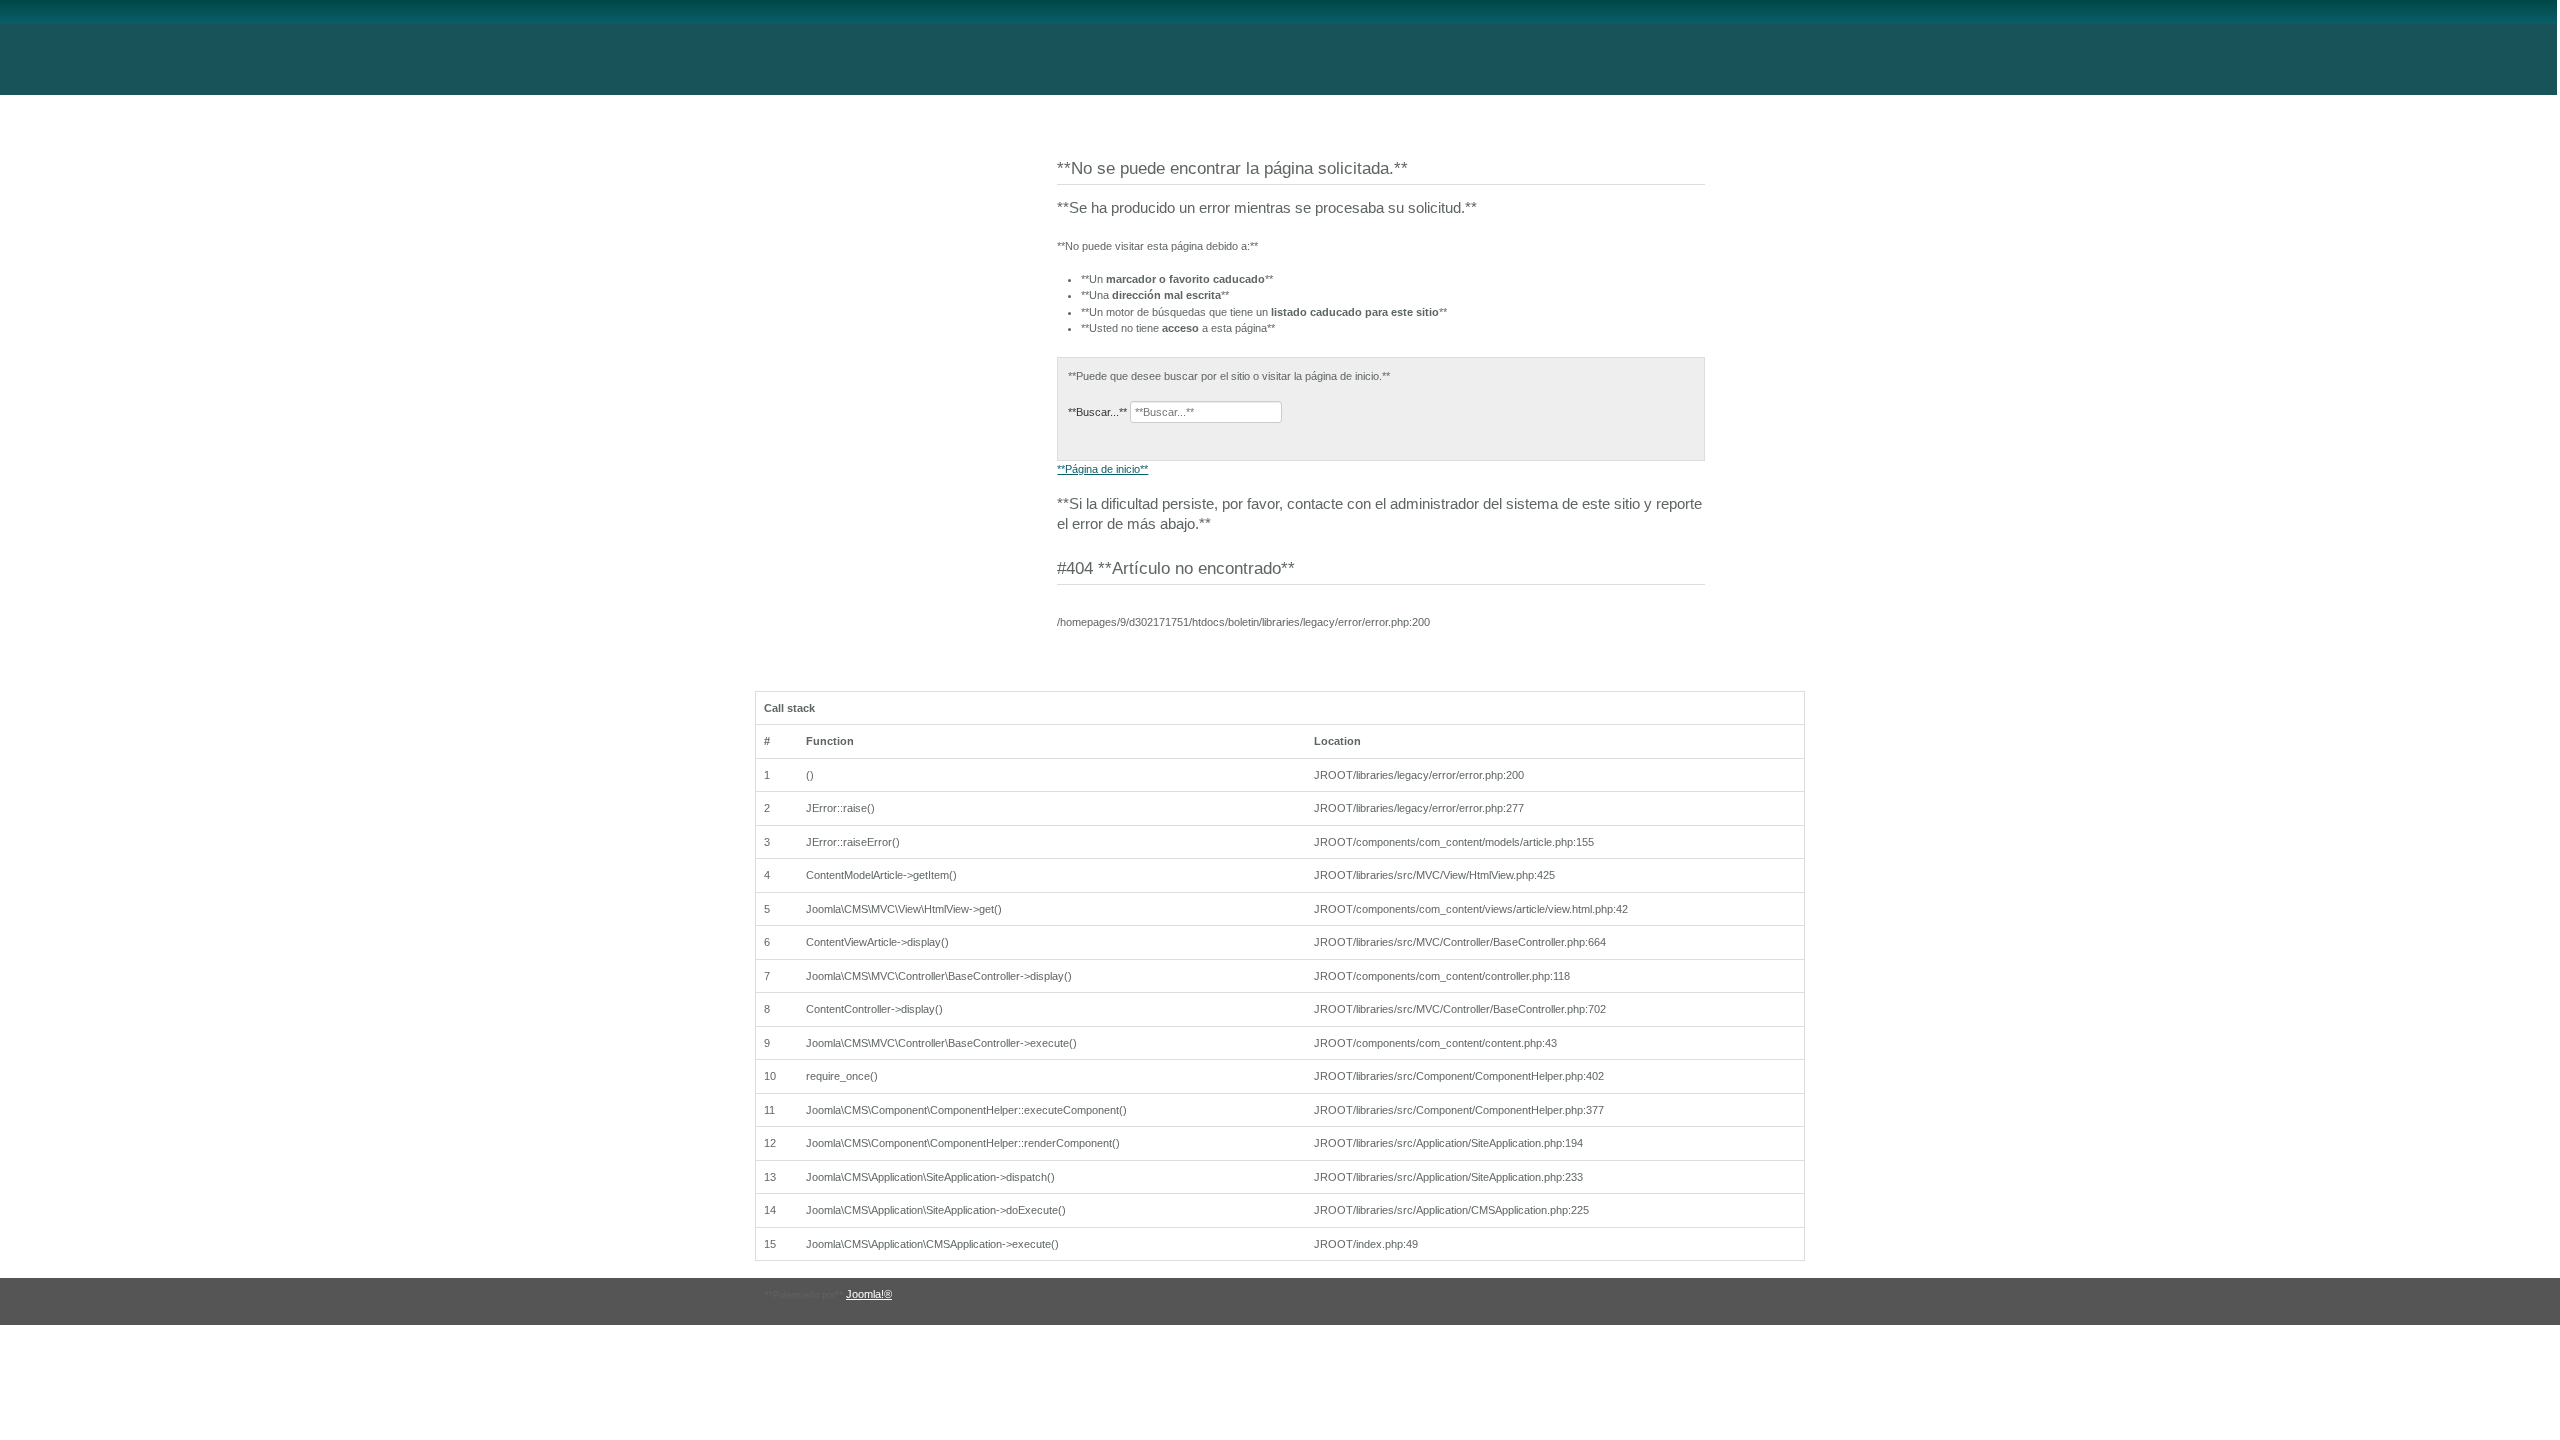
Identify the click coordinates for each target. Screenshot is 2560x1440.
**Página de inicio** (1102, 469)
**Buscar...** (1097, 412)
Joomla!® (869, 1294)
